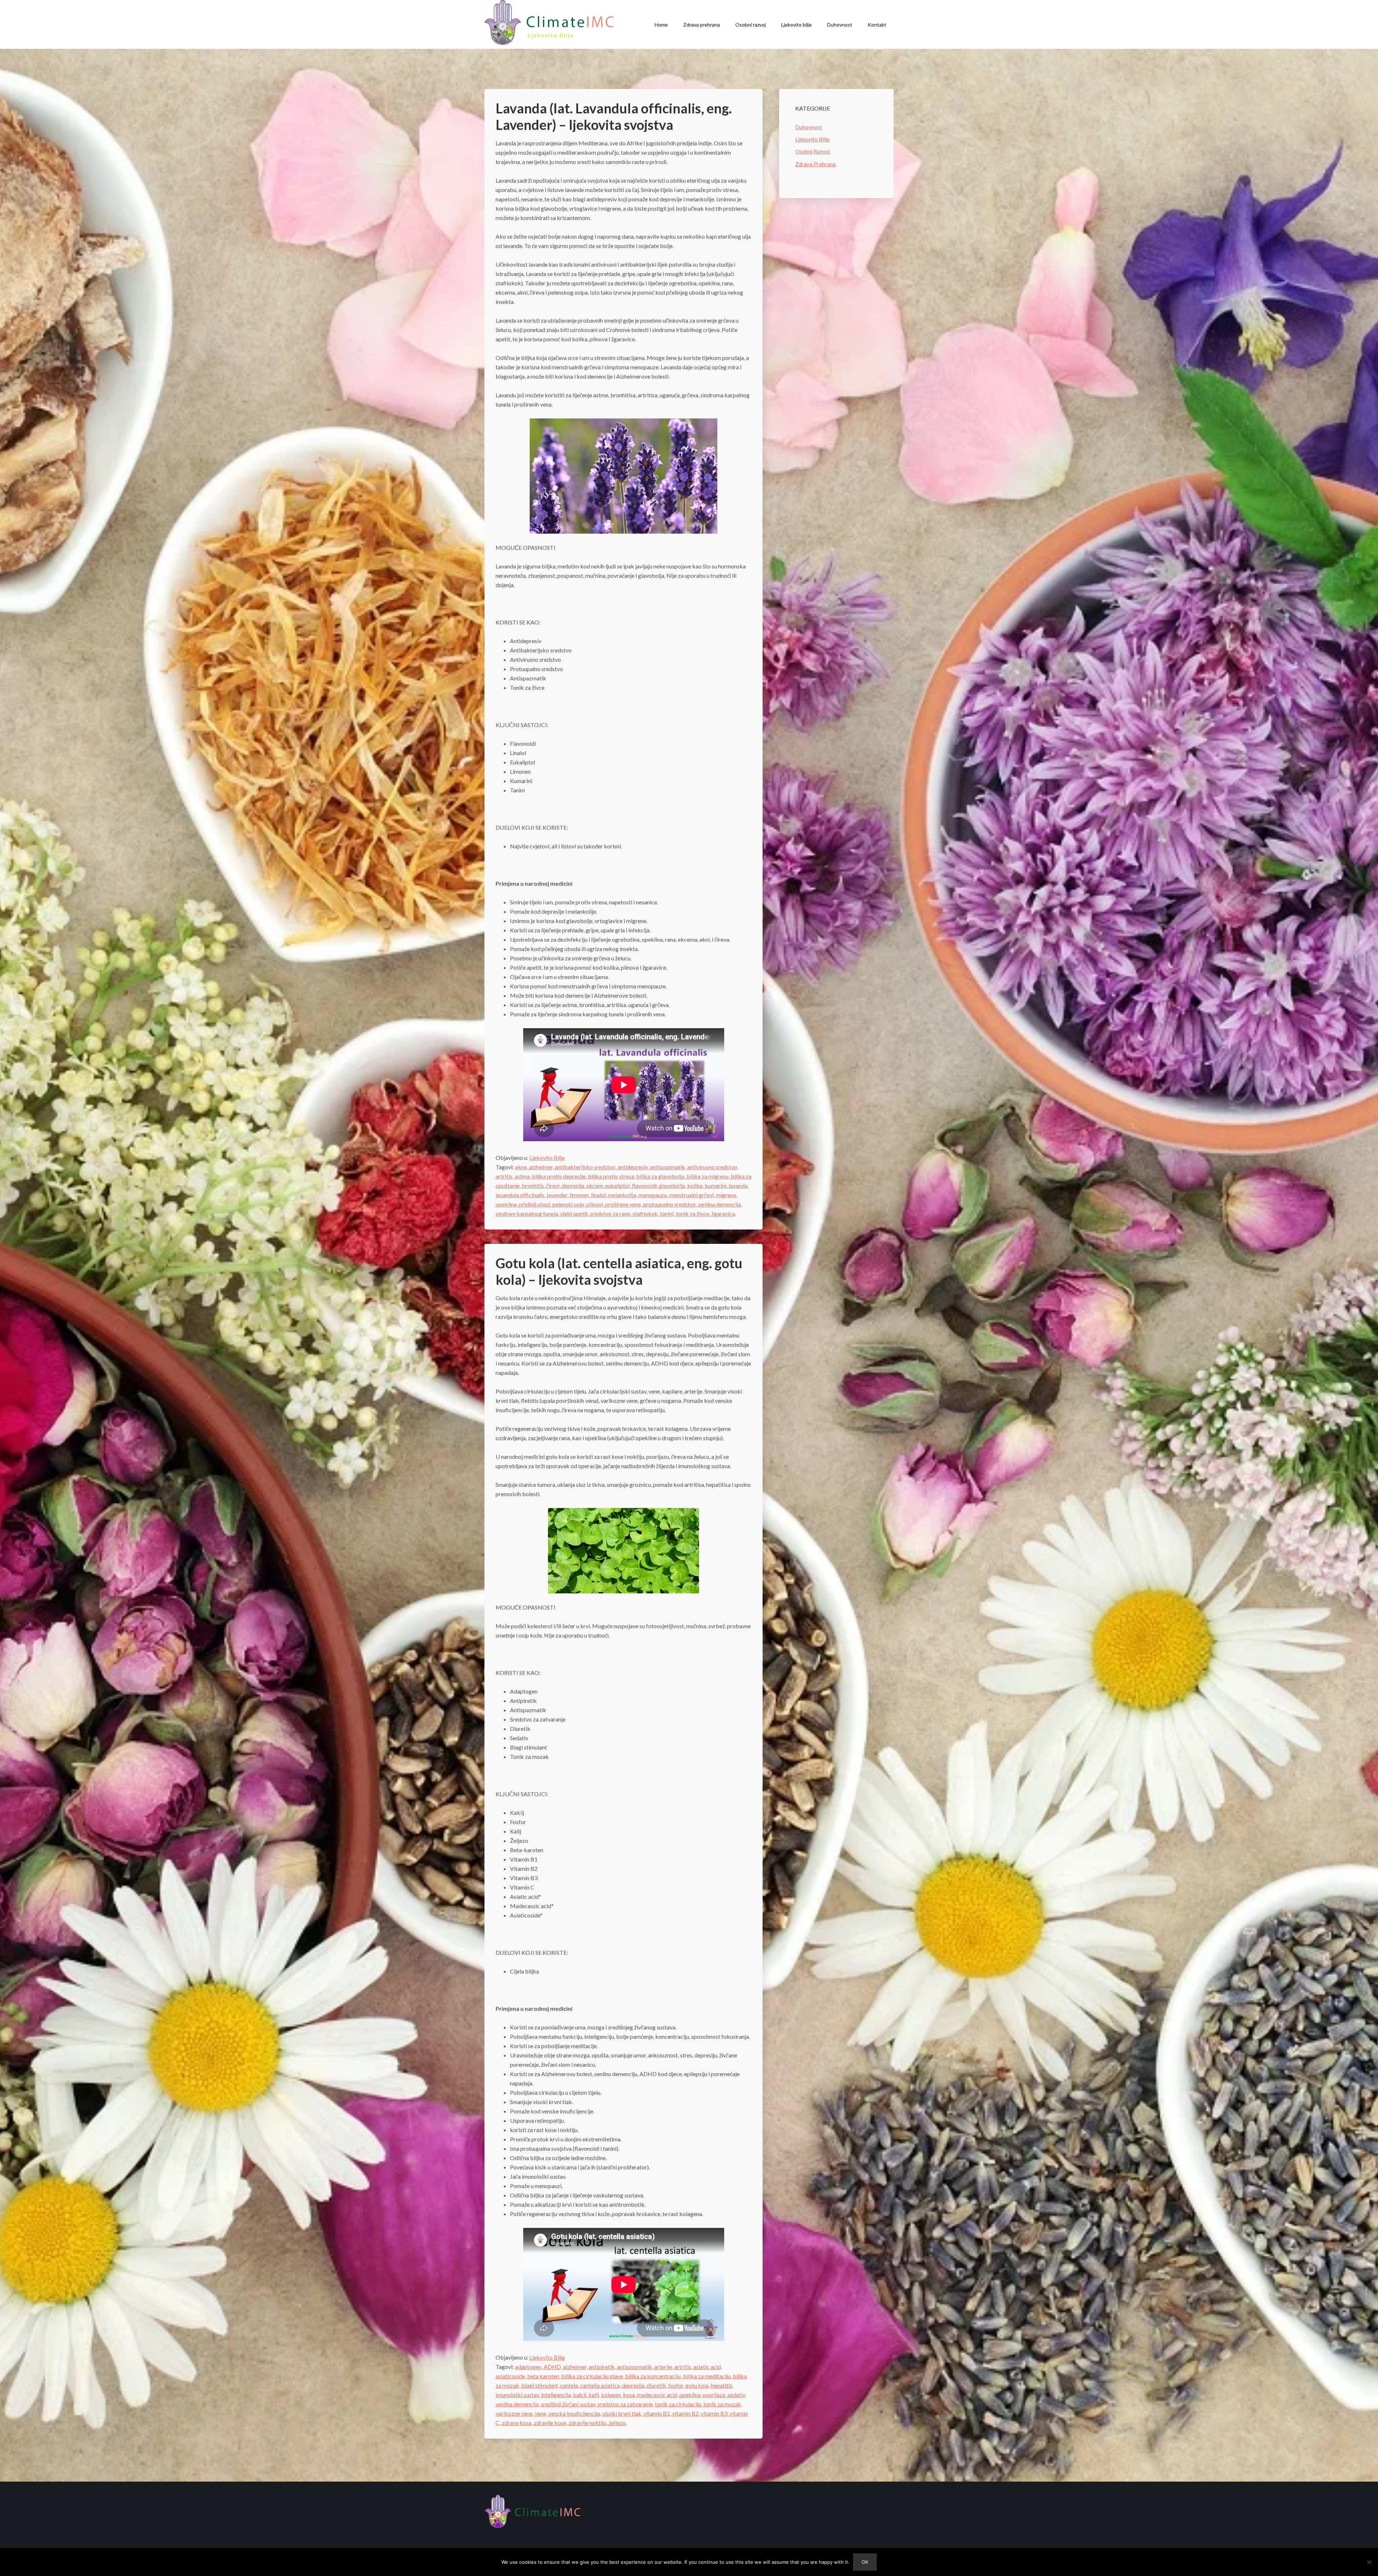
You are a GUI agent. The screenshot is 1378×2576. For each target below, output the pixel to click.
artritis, (505, 1176)
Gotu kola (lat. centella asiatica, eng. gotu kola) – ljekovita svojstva (619, 1271)
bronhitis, (534, 1186)
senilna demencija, (720, 1204)
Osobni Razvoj (813, 151)
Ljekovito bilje (796, 25)
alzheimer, (542, 1167)
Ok (865, 2562)
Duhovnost (840, 25)
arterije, (664, 2367)
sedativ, (737, 2395)
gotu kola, (698, 2385)
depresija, (574, 1186)
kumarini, (717, 1186)
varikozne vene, (515, 2413)
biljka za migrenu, (709, 1176)
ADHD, (553, 2367)
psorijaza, (715, 2395)
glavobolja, (673, 1186)
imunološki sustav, (518, 2395)
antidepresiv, (634, 1167)
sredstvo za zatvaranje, (626, 2404)
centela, (570, 2385)
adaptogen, (529, 2367)
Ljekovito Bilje (547, 1158)
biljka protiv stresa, (612, 1176)
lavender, (558, 1195)
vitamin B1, (658, 2413)
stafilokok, (646, 1214)
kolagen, (612, 2395)
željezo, (618, 2423)
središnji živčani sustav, (569, 2404)
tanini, (668, 1214)
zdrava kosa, (518, 2423)
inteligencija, (557, 2395)
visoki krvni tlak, (623, 2413)
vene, (542, 2413)
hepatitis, (722, 2385)
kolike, (696, 1186)
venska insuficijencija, (575, 2413)
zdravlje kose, (551, 2423)
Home (661, 25)
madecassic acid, (658, 2395)
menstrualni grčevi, (692, 1195)
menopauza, (654, 1195)
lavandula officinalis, (521, 1195)
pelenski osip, (569, 1204)
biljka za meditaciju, (708, 2376)
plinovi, (596, 1204)
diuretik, (657, 2385)
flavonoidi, (645, 1186)
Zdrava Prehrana (815, 164)
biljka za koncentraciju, (654, 2376)
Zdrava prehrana (702, 25)
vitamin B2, (686, 2413)
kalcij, (581, 2395)
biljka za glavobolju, (661, 1176)
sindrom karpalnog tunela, (528, 1214)
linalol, (599, 1195)
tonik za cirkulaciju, (679, 2404)
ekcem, (596, 1186)
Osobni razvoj (751, 25)
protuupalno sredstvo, (671, 1204)
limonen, (580, 1195)
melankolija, (623, 1195)
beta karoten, (544, 2376)
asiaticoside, (511, 2376)
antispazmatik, (669, 1167)
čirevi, (554, 1186)
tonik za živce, (693, 1214)
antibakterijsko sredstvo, (586, 1167)
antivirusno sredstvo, (713, 1167)
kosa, (630, 2395)
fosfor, (677, 2385)
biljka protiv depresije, (560, 1176)
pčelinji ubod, (536, 1204)
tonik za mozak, (723, 2404)
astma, (523, 1176)
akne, (522, 1167)
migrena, (727, 1195)
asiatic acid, (708, 2367)
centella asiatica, (601, 2385)
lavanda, (739, 1186)
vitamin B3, (715, 2413)
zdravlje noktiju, (589, 2423)
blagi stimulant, (541, 2385)
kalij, (595, 2395)
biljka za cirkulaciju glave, (593, 2376)
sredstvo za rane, (611, 1214)
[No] (1369, 2562)
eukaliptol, (618, 1186)
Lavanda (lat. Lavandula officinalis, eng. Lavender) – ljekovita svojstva (614, 116)
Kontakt (877, 25)
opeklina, (507, 1204)
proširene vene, (624, 1204)
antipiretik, (603, 2367)
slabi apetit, (575, 1214)
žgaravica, (724, 1214)
